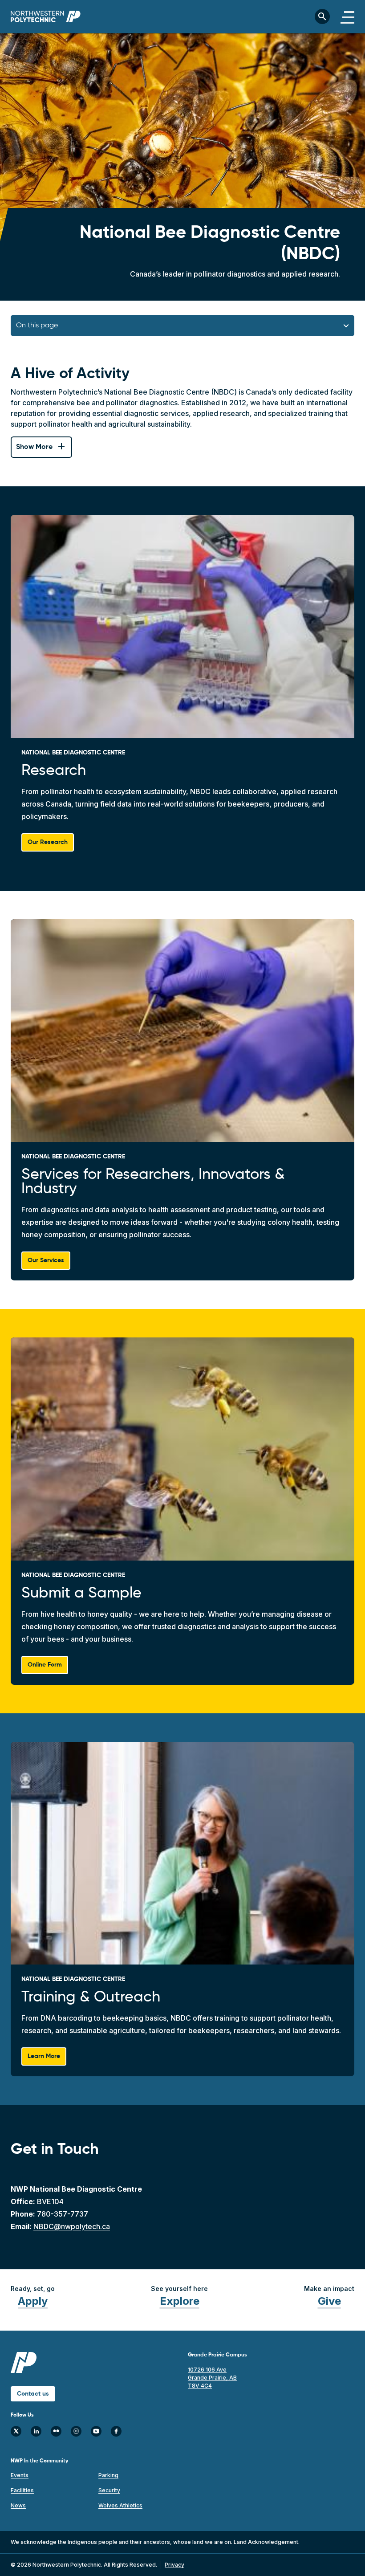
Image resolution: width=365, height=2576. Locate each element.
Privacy (174, 2565)
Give (329, 2301)
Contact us (33, 2394)
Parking (108, 2475)
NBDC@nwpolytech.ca (72, 2226)
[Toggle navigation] (347, 16)
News (18, 2505)
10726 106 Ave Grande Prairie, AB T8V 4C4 (212, 2378)
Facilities (22, 2490)
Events (20, 2475)
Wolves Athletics (120, 2505)
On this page (37, 326)
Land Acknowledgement (266, 2542)
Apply (33, 2301)
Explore (180, 2301)
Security (109, 2490)
